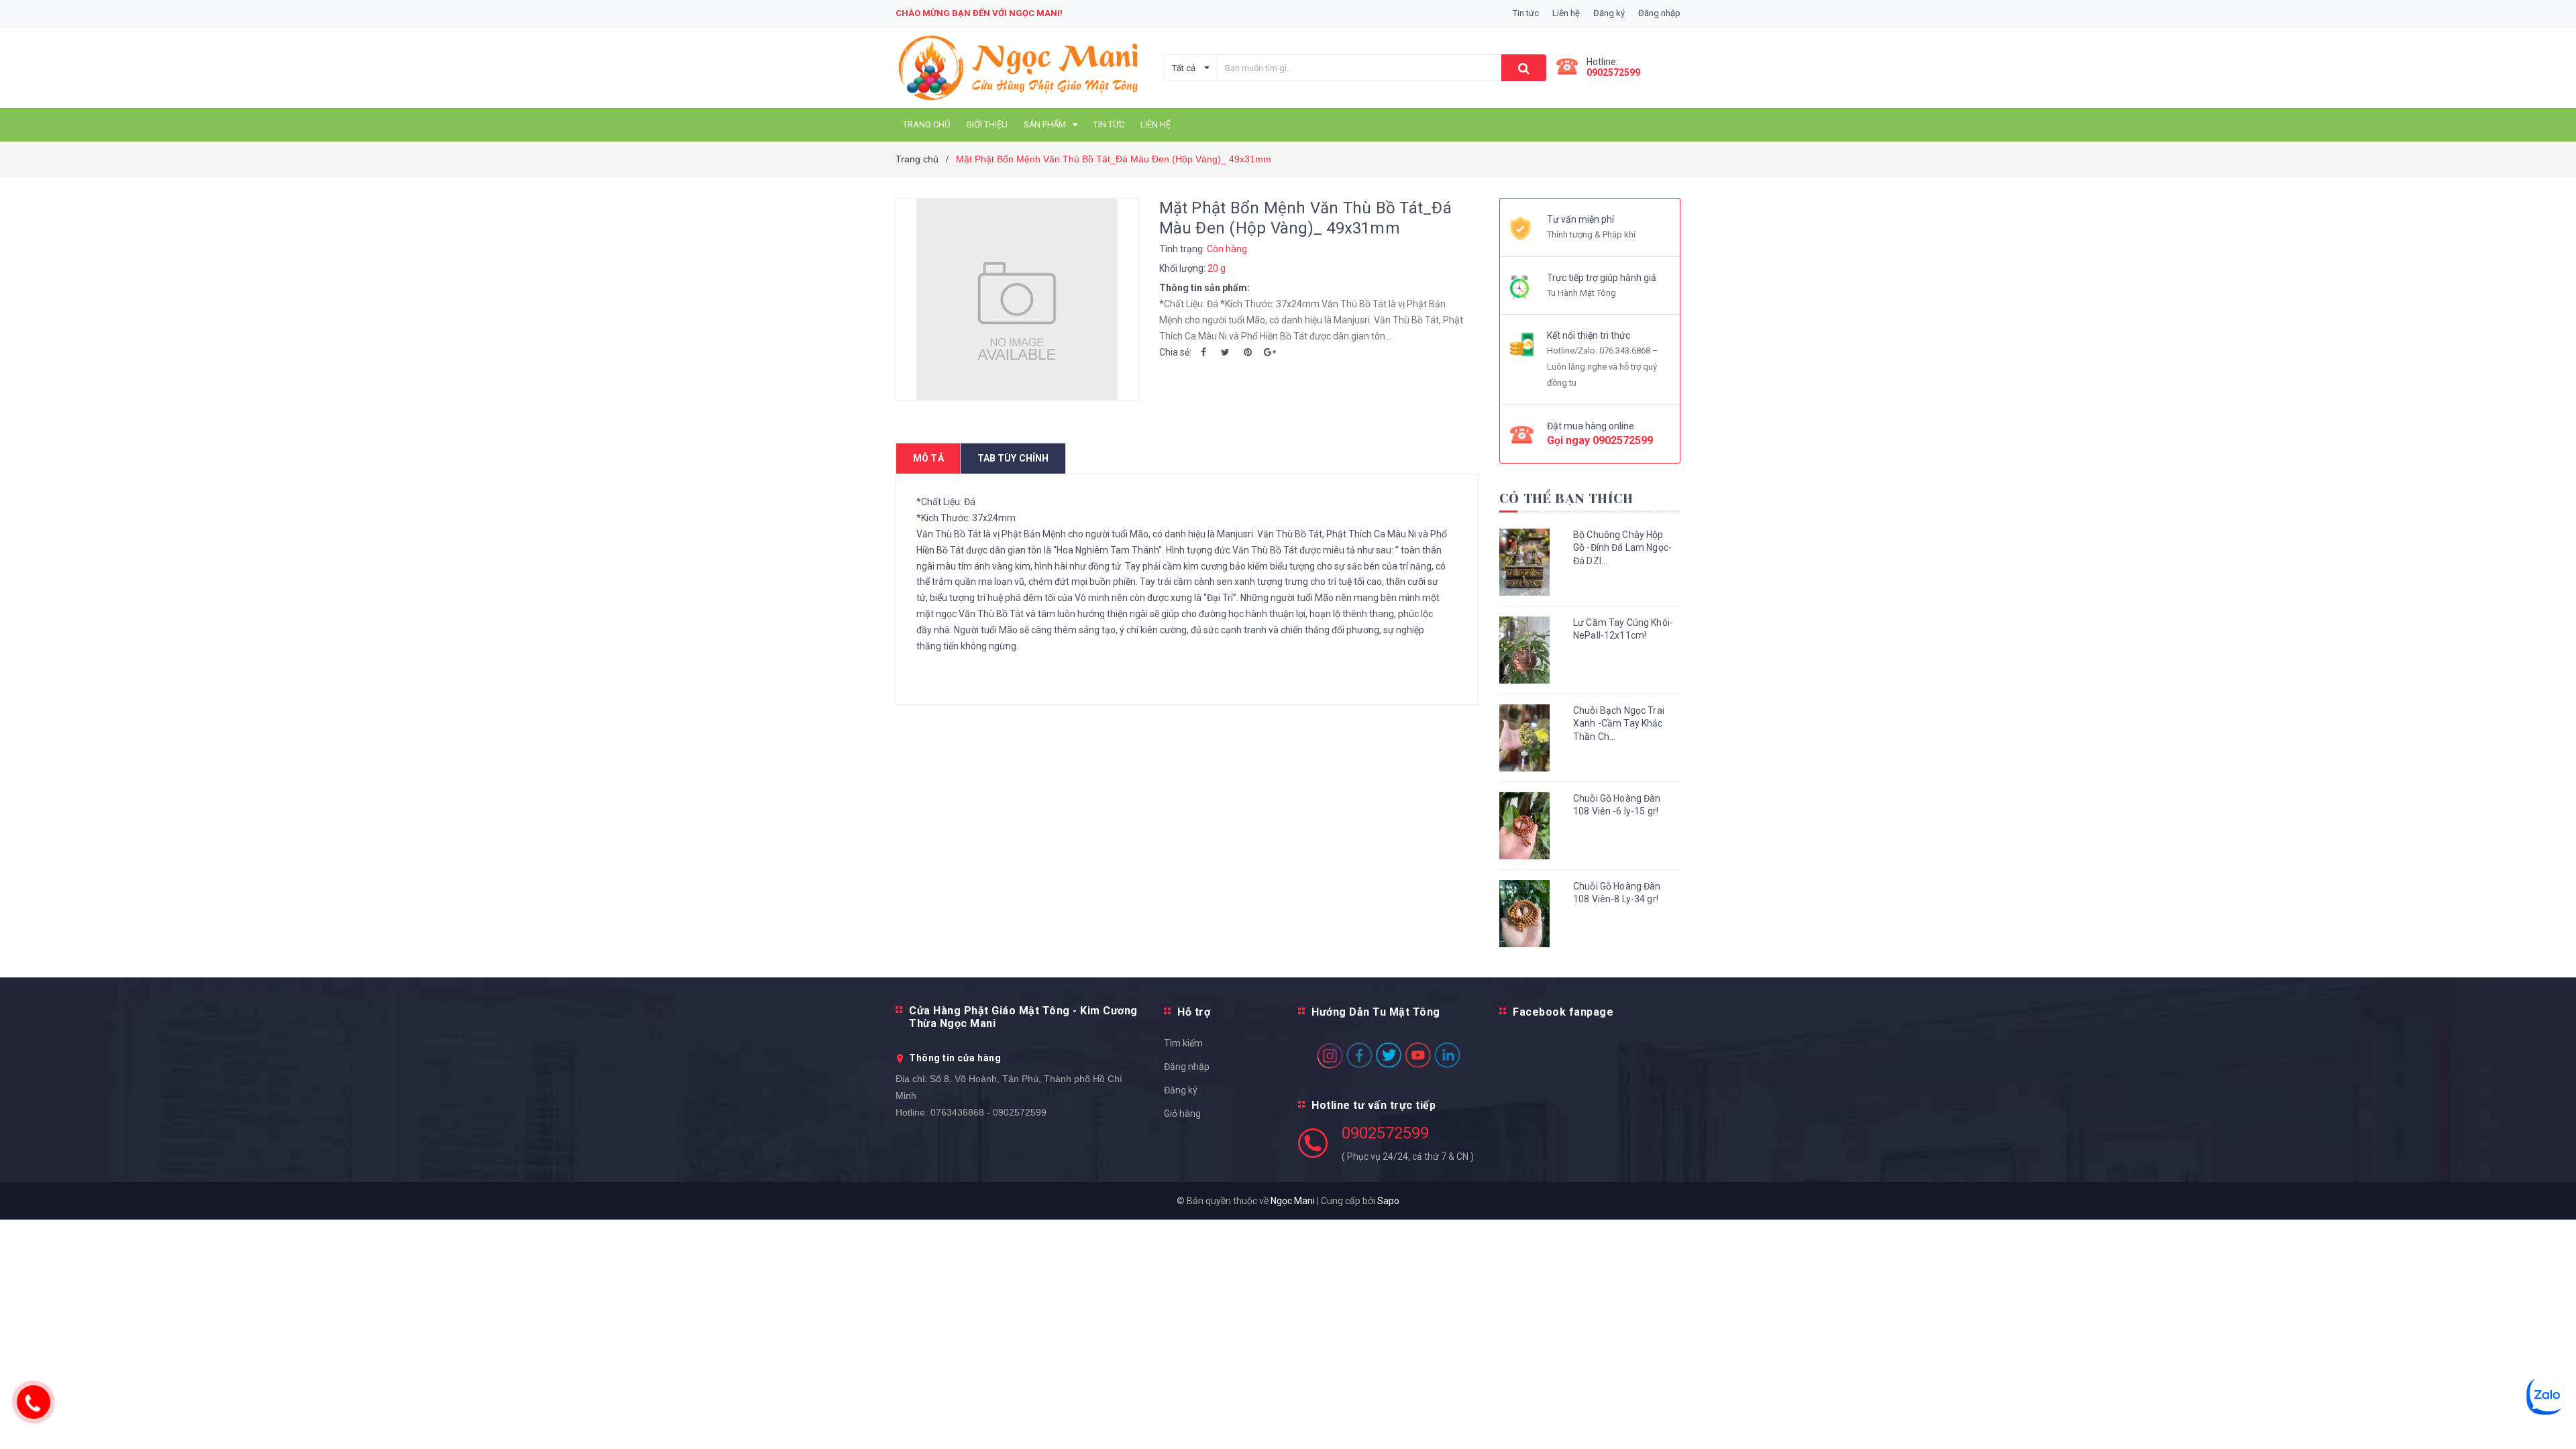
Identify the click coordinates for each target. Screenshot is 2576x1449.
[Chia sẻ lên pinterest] (1248, 352)
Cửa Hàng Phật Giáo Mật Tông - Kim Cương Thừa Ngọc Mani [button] (1023, 1017)
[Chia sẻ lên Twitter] (1226, 352)
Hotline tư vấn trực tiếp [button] (1374, 1105)
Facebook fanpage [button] (1563, 1012)
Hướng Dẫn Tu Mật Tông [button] (1376, 1012)
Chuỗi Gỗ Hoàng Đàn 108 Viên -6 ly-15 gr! (1617, 805)
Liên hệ (1566, 13)
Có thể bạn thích (1566, 499)
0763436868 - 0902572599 (988, 1112)
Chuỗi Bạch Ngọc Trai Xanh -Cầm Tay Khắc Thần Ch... (1619, 723)
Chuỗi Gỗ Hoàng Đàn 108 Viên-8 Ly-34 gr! (1617, 893)
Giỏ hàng (1182, 1114)
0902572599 (1613, 72)
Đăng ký (1181, 1090)
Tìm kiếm (1183, 1043)
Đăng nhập (1187, 1067)
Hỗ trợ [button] (1194, 1012)
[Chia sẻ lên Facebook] (1203, 352)
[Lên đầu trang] (2553, 1422)
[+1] (1270, 352)
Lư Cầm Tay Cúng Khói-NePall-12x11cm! (1623, 629)
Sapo (1388, 1201)
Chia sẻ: (1175, 352)
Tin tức (1526, 13)
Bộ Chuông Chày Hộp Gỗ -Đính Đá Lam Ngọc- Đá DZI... (1622, 548)
